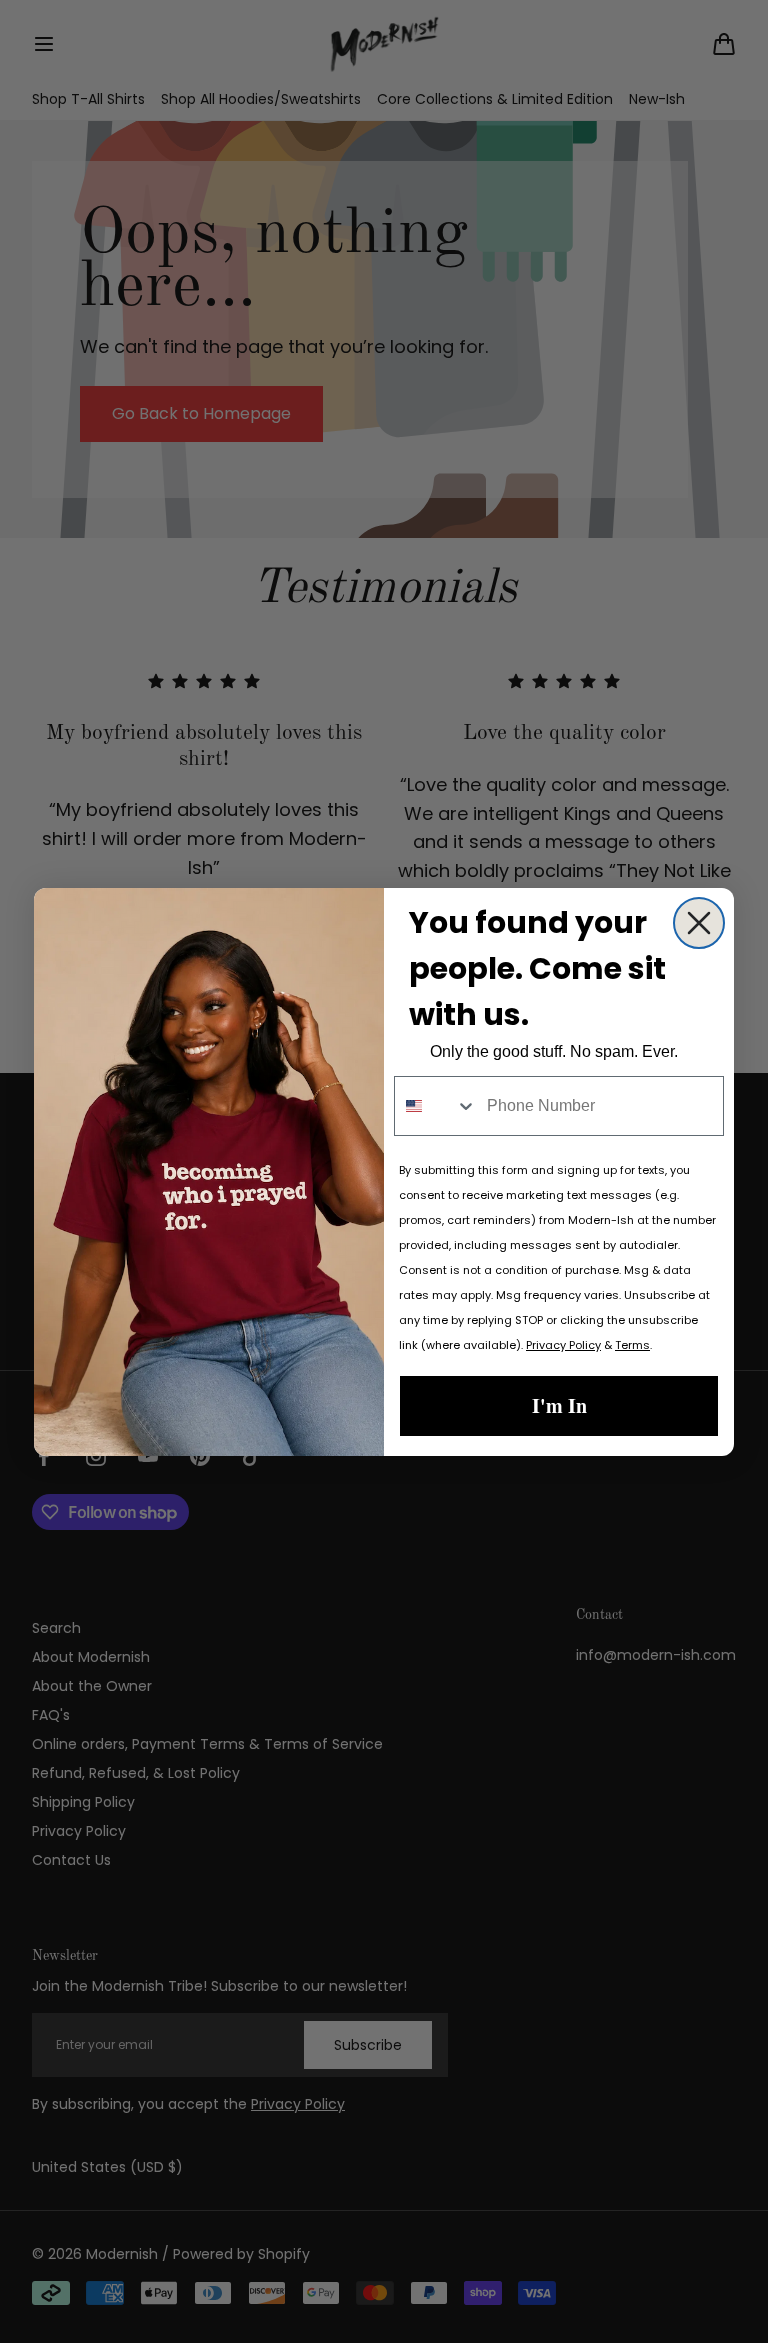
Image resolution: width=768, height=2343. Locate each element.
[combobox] (436, 1106)
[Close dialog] (699, 923)
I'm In (559, 1405)
